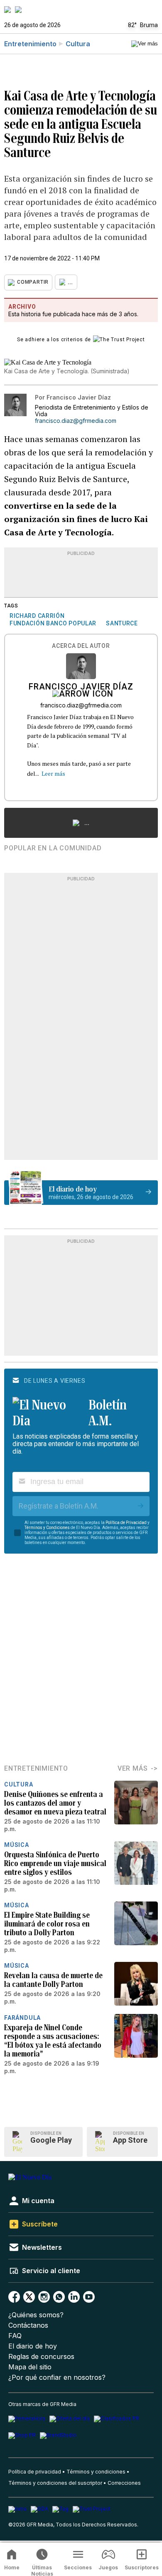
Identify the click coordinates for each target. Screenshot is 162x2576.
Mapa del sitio (30, 2367)
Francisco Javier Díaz (81, 687)
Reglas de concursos (41, 2357)
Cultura (78, 44)
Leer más (53, 773)
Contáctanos (28, 2325)
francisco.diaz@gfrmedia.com (76, 421)
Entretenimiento (30, 44)
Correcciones (124, 2483)
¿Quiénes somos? (36, 2315)
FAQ (15, 2336)
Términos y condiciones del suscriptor (55, 2483)
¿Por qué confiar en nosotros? (57, 2377)
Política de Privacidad (126, 1523)
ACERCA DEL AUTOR (81, 646)
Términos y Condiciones (47, 1528)
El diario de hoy (33, 2346)
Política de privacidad (35, 2472)
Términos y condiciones (96, 2472)
